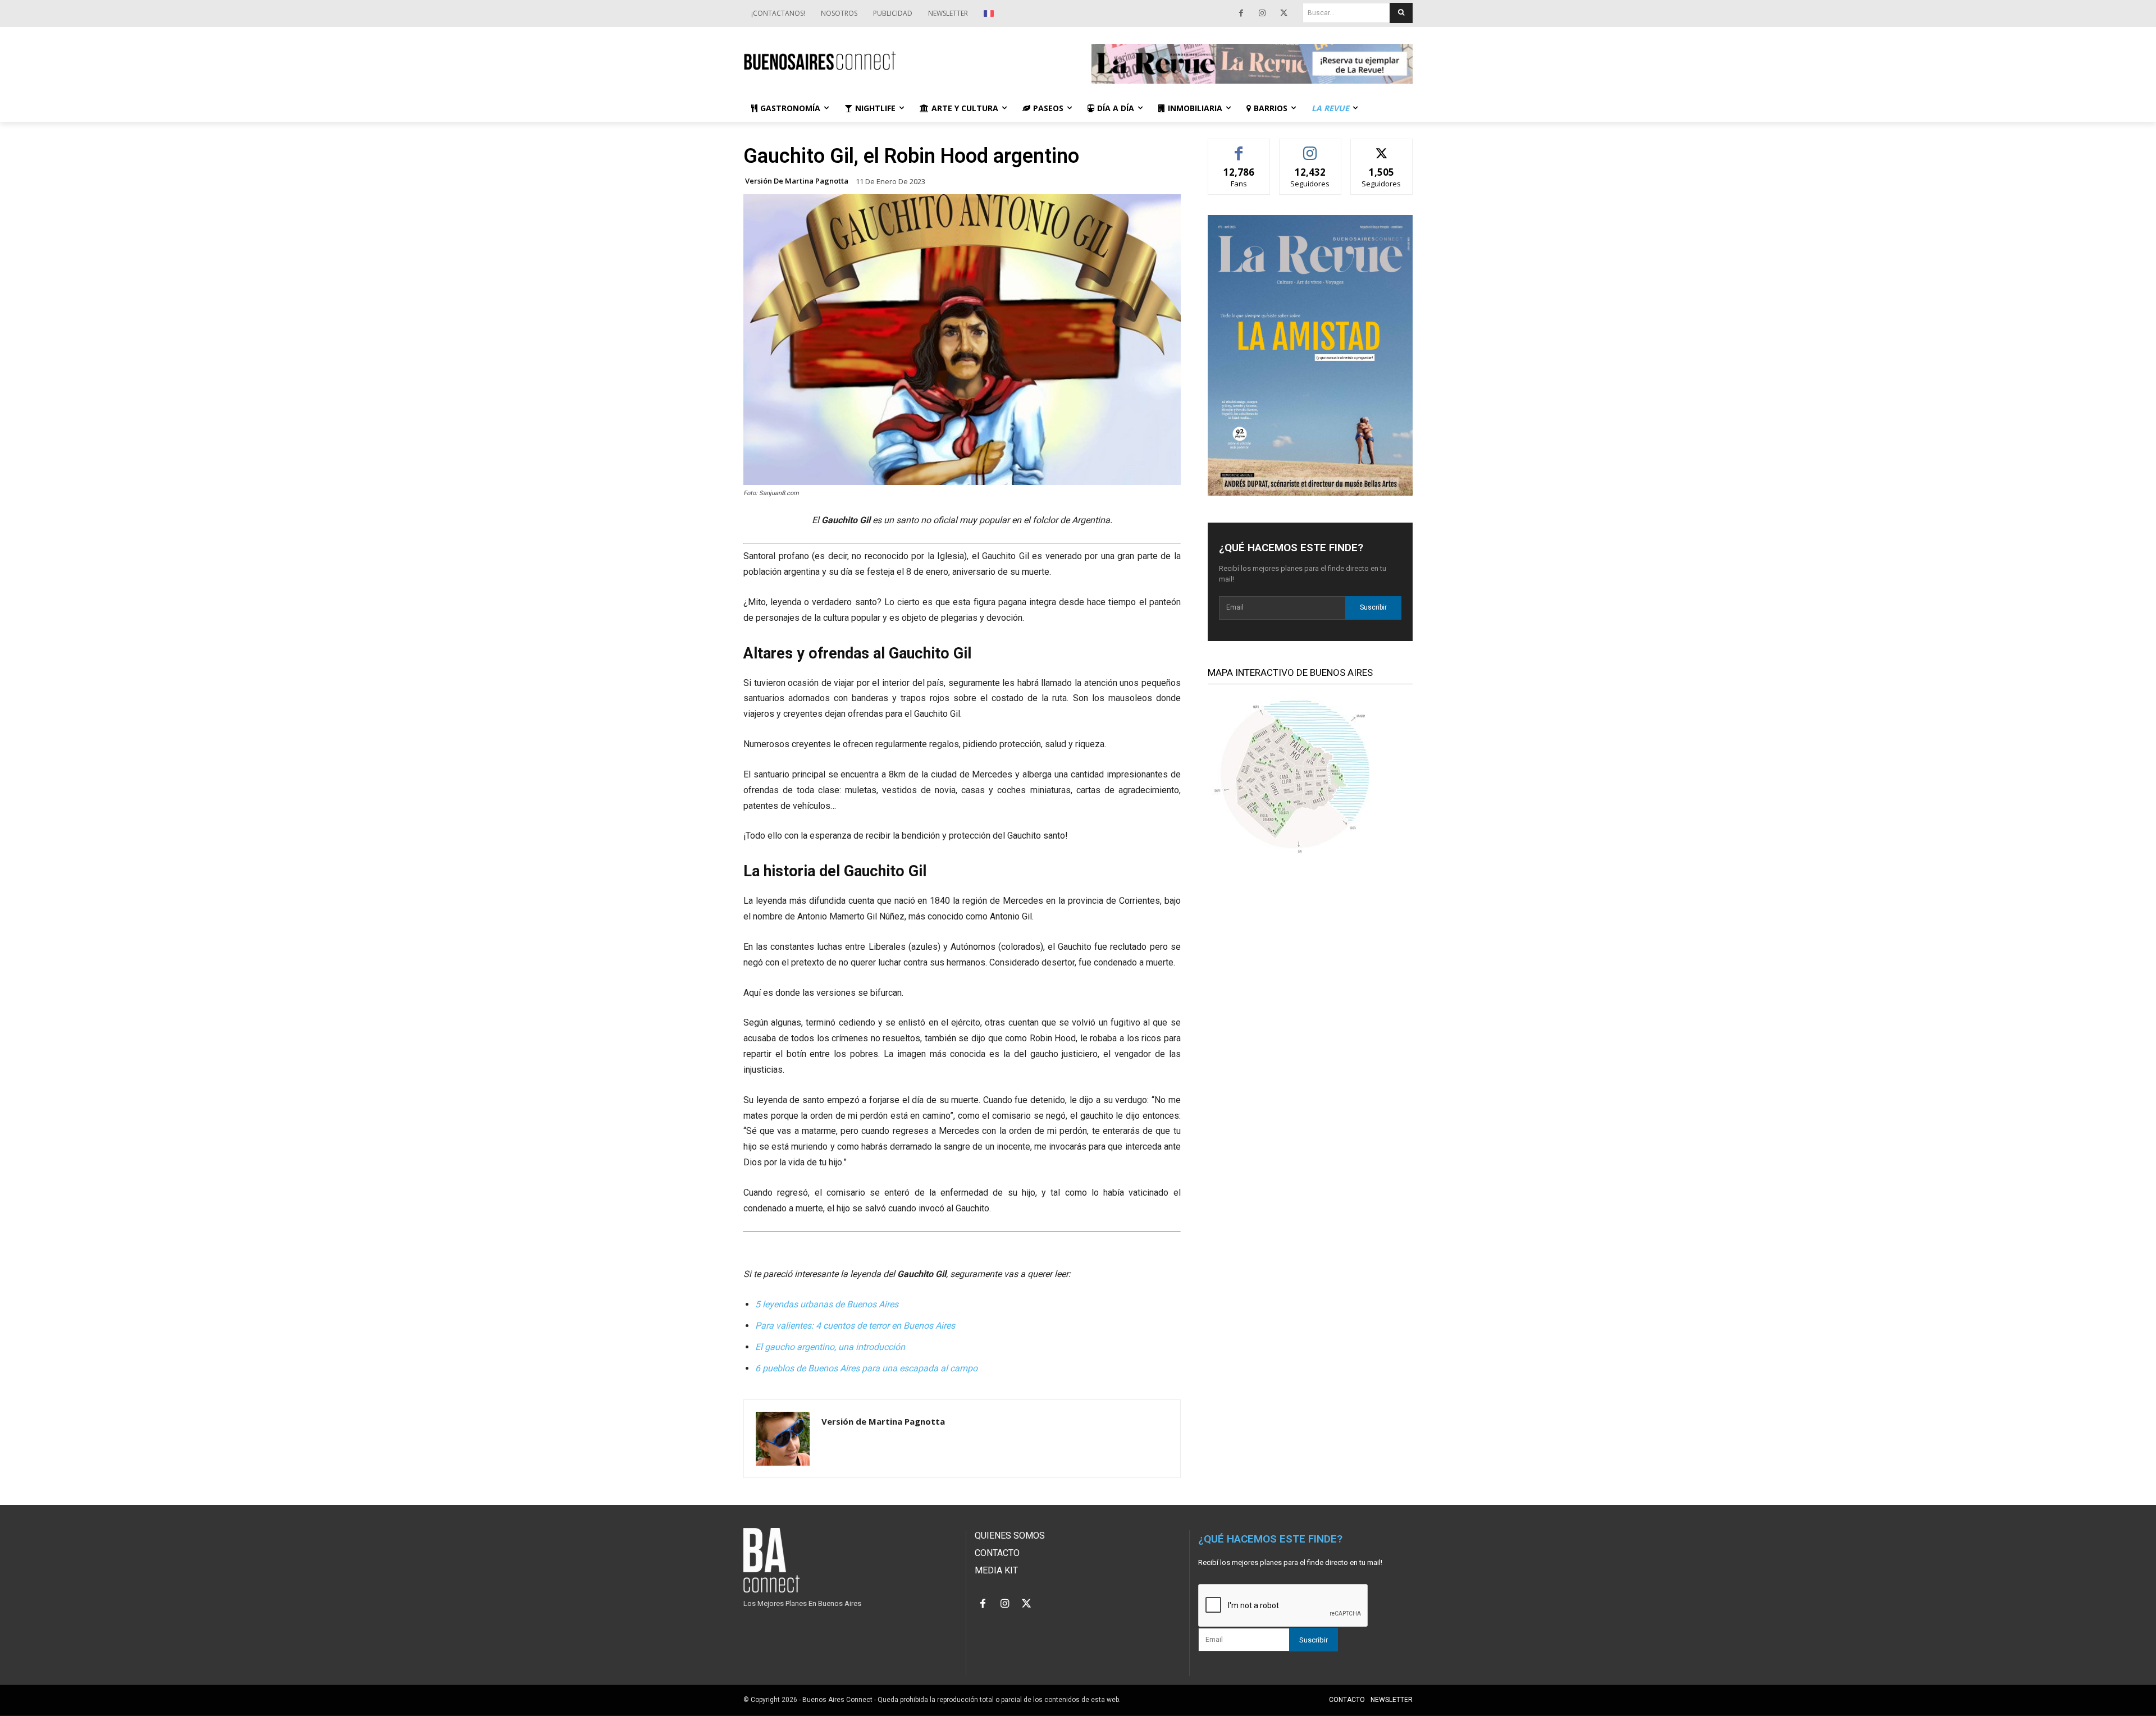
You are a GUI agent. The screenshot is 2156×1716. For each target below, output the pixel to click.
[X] (1283, 13)
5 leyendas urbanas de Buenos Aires (827, 1304)
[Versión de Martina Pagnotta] (783, 1439)
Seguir (1310, 147)
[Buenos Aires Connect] (904, 61)
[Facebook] (1241, 13)
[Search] (1401, 13)
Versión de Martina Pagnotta (797, 181)
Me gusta (1239, 147)
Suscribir (1373, 607)
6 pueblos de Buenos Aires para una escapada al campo (866, 1368)
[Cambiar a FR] (990, 13)
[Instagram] (1262, 13)
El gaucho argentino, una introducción (830, 1347)
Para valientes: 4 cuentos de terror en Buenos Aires (855, 1326)
